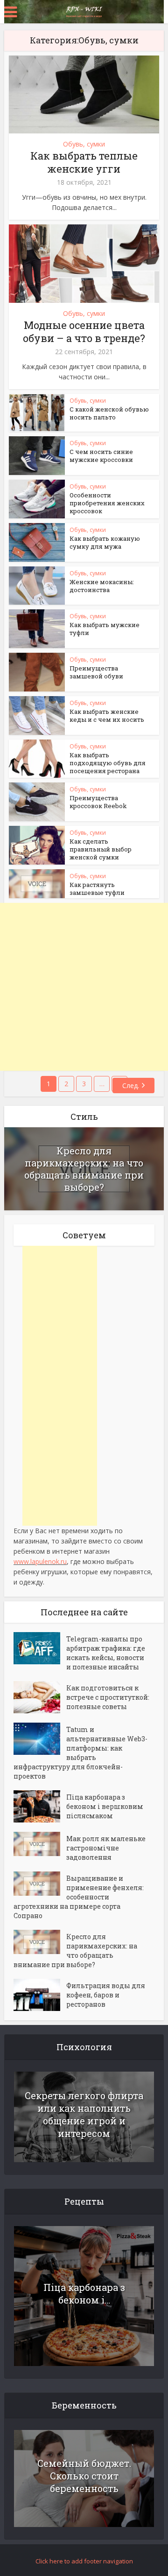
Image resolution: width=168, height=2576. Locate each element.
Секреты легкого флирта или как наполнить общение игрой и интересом (84, 2114)
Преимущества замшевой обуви (96, 672)
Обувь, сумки (84, 144)
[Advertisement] (84, 987)
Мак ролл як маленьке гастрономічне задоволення (106, 1848)
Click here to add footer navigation (84, 2561)
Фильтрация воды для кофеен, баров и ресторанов (106, 1995)
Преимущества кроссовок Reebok (98, 802)
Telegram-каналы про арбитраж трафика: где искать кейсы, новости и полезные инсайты (106, 1653)
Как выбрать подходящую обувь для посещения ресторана (108, 763)
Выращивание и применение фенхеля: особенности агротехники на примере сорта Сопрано (79, 1897)
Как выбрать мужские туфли (105, 629)
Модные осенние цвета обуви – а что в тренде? (84, 332)
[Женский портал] (84, 11)
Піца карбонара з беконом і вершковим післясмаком (105, 1806)
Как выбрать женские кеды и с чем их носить (107, 716)
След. (131, 1086)
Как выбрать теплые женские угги (84, 162)
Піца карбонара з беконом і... (84, 2293)
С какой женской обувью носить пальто (109, 413)
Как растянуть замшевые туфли (97, 889)
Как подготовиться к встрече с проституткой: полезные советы (108, 1697)
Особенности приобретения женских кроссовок (107, 503)
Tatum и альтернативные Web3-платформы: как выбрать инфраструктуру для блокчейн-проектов (80, 1753)
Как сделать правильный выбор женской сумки (101, 849)
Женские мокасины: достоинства (102, 586)
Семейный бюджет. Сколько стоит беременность (84, 2476)
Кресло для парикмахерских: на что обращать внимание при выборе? (84, 1169)
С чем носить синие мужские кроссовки (101, 456)
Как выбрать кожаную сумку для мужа (105, 542)
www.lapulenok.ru (40, 1561)
